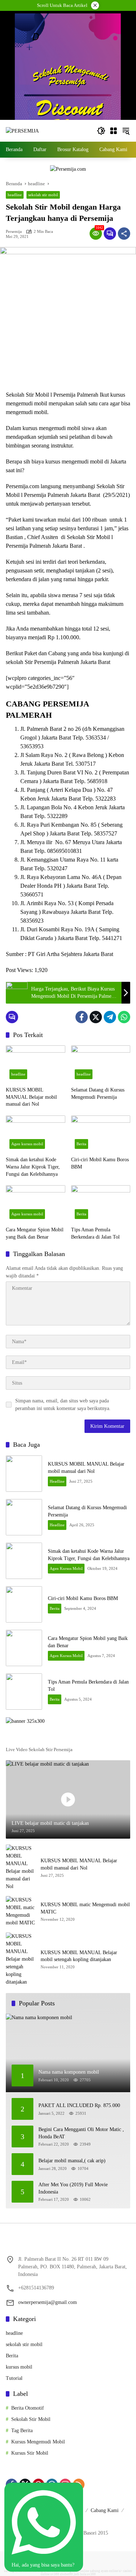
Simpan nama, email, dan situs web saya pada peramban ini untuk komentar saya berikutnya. (63, 1405)
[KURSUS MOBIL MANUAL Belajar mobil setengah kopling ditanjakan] (20, 1959)
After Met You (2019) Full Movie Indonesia (73, 2188)
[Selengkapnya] (68, 1738)
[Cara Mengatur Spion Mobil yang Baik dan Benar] (36, 1204)
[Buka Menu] (114, 131)
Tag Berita (22, 2431)
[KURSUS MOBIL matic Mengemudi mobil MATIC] (20, 1911)
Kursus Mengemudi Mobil (38, 2442)
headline (15, 195)
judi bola (80, 2574)
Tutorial (14, 2378)
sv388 (55, 2574)
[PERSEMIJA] (22, 131)
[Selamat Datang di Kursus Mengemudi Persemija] (101, 1064)
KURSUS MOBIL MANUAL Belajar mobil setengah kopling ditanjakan (79, 1956)
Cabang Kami (105, 2510)
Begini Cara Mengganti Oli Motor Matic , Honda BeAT (81, 2133)
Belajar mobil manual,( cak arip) (72, 2161)
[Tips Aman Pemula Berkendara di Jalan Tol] (101, 1204)
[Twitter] (96, 1017)
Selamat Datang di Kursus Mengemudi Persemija (98, 1093)
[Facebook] (82, 1017)
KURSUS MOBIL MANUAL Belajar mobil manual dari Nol (31, 1097)
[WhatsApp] (124, 1017)
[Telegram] (110, 1017)
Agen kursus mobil (27, 1144)
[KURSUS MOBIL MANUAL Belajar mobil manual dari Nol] (36, 1064)
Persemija (14, 232)
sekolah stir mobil (43, 195)
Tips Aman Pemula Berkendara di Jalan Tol (95, 1233)
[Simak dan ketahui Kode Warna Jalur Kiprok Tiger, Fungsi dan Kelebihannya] (36, 1134)
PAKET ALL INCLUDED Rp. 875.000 (79, 2105)
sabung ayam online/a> (106, 2571)
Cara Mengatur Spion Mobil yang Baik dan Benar (35, 1233)
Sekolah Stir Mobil (31, 2419)
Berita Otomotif (28, 2408)
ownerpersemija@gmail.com (48, 2302)
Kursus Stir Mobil (30, 2453)
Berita (81, 1144)
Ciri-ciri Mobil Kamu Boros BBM (100, 1163)
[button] (101, 131)
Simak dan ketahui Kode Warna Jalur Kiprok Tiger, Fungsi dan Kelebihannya (33, 1167)
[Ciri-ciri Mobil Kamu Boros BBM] (101, 1134)
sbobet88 (66, 2574)
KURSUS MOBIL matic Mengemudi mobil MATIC (85, 1908)
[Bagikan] (124, 234)
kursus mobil (19, 2367)
